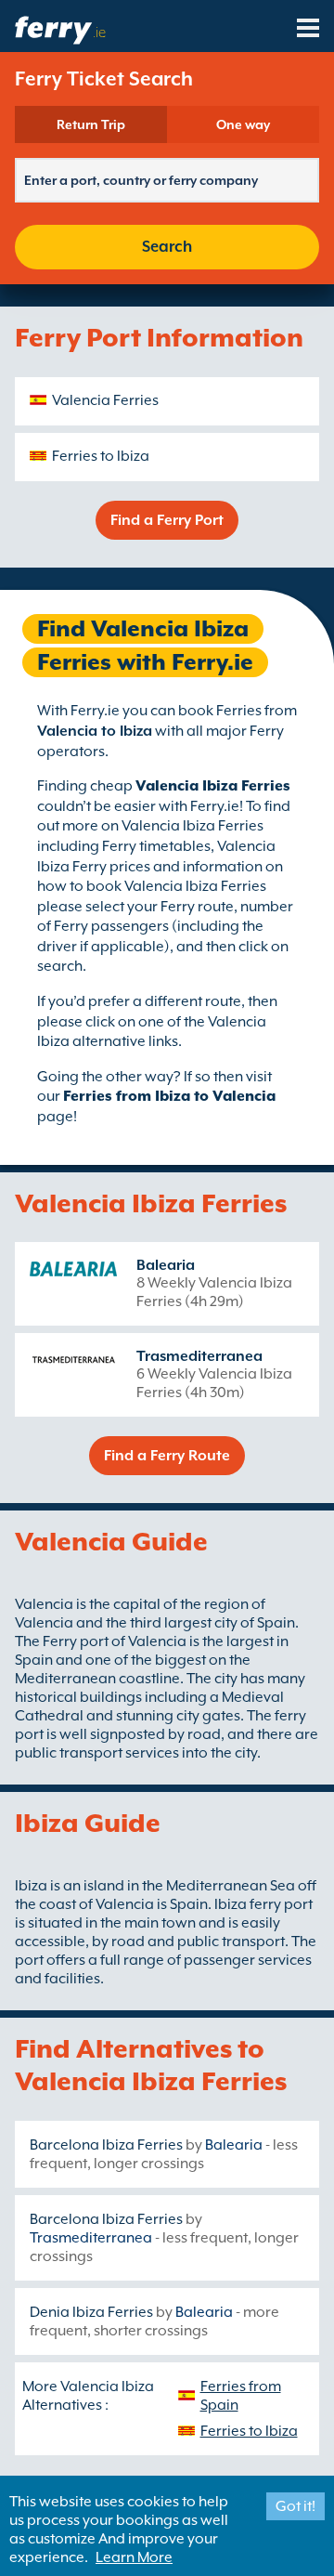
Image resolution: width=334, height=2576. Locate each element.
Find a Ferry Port (167, 520)
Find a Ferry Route (167, 1456)
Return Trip (91, 124)
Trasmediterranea (199, 1356)
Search (167, 247)
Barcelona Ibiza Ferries (106, 2145)
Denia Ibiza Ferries (91, 2312)
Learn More (134, 2557)
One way (243, 124)
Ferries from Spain (241, 2396)
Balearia (166, 1265)
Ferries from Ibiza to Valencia (169, 1096)
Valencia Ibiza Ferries (213, 786)
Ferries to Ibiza (101, 456)
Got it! (295, 2506)
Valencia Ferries (105, 400)
